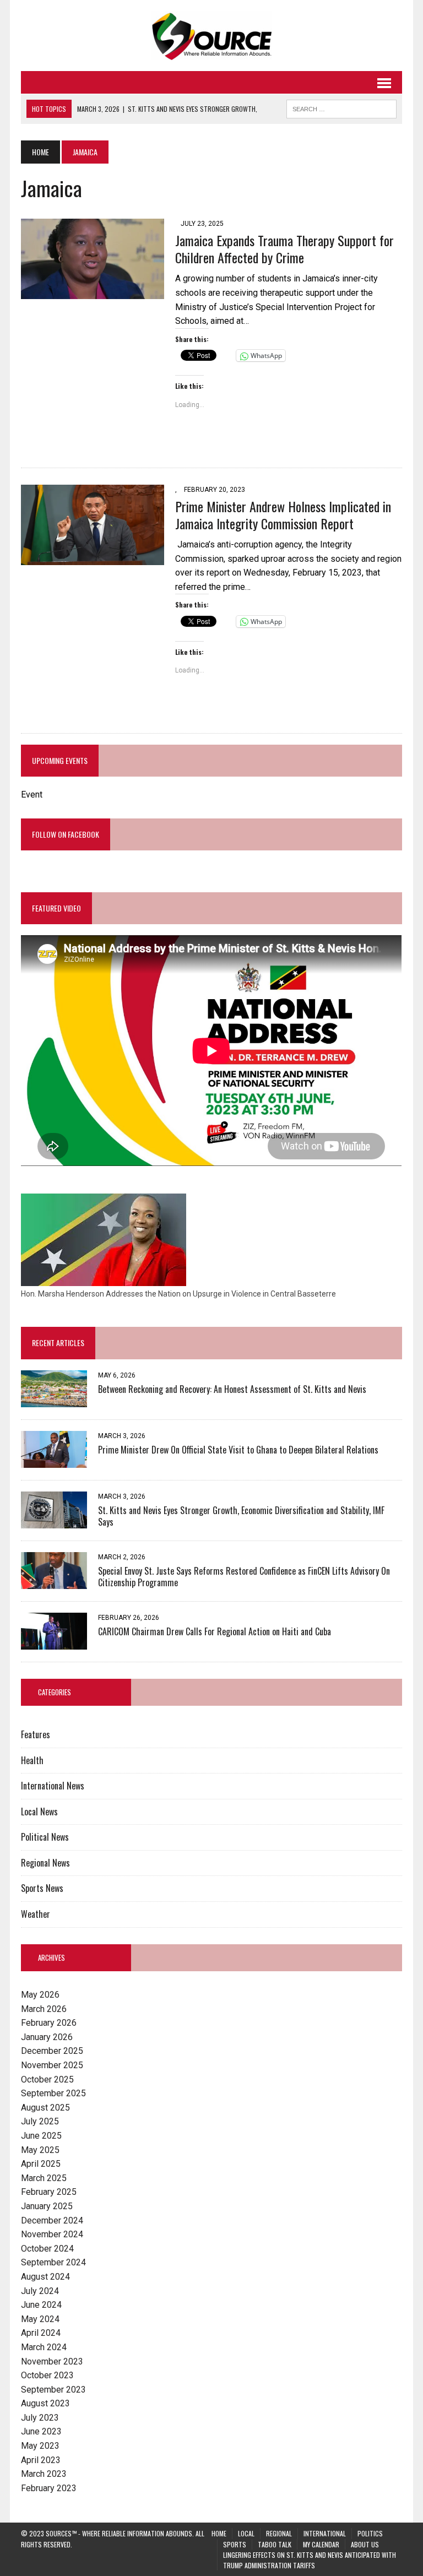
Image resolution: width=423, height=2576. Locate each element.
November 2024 (52, 2234)
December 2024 (52, 2220)
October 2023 (47, 2375)
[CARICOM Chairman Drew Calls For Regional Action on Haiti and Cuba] (54, 1642)
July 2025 (40, 2121)
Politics (370, 2533)
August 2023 (45, 2403)
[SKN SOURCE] (211, 36)
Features (36, 1734)
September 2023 (53, 2390)
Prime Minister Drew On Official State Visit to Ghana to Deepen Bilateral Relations (238, 1450)
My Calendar (321, 2544)
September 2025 (53, 2093)
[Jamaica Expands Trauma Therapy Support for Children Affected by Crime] (93, 292)
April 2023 (41, 2460)
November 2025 (52, 2065)
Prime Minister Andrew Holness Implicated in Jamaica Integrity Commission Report (283, 515)
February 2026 (49, 2023)
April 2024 (41, 2333)
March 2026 (44, 2009)
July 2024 (40, 2291)
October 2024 (47, 2249)
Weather (36, 1914)
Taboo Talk (275, 2544)
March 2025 (44, 2178)
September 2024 (53, 2262)
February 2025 (49, 2192)
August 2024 (45, 2277)
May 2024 (40, 2319)
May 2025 (40, 2150)
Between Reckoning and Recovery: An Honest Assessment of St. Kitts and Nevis (232, 1389)
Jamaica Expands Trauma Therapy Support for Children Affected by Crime (284, 249)
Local (246, 2533)
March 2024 (44, 2347)
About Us (365, 2544)
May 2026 (40, 1995)
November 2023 (52, 2361)
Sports (235, 2544)
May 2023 (40, 2446)
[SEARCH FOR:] (341, 107)
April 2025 (41, 2164)
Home (219, 2533)
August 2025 (45, 2108)
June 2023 (41, 2431)
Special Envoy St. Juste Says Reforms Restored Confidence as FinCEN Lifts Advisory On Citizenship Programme (244, 1577)
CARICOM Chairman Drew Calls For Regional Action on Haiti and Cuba (215, 1631)
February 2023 (49, 2488)
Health (32, 1760)
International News (53, 1786)
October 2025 (47, 2079)
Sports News (42, 1888)
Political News (45, 1837)
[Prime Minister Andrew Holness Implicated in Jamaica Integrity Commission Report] (93, 558)
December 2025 (52, 2051)
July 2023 (40, 2418)
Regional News (45, 1863)
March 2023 (44, 2474)
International (325, 2533)
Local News (39, 1812)
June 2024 (41, 2305)
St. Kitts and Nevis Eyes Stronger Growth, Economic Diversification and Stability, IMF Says (241, 1516)
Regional (279, 2533)
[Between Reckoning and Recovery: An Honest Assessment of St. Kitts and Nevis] (54, 1400)
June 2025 (41, 2136)
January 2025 (47, 2206)
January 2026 (47, 2037)
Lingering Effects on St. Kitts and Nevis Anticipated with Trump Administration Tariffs (310, 2560)
